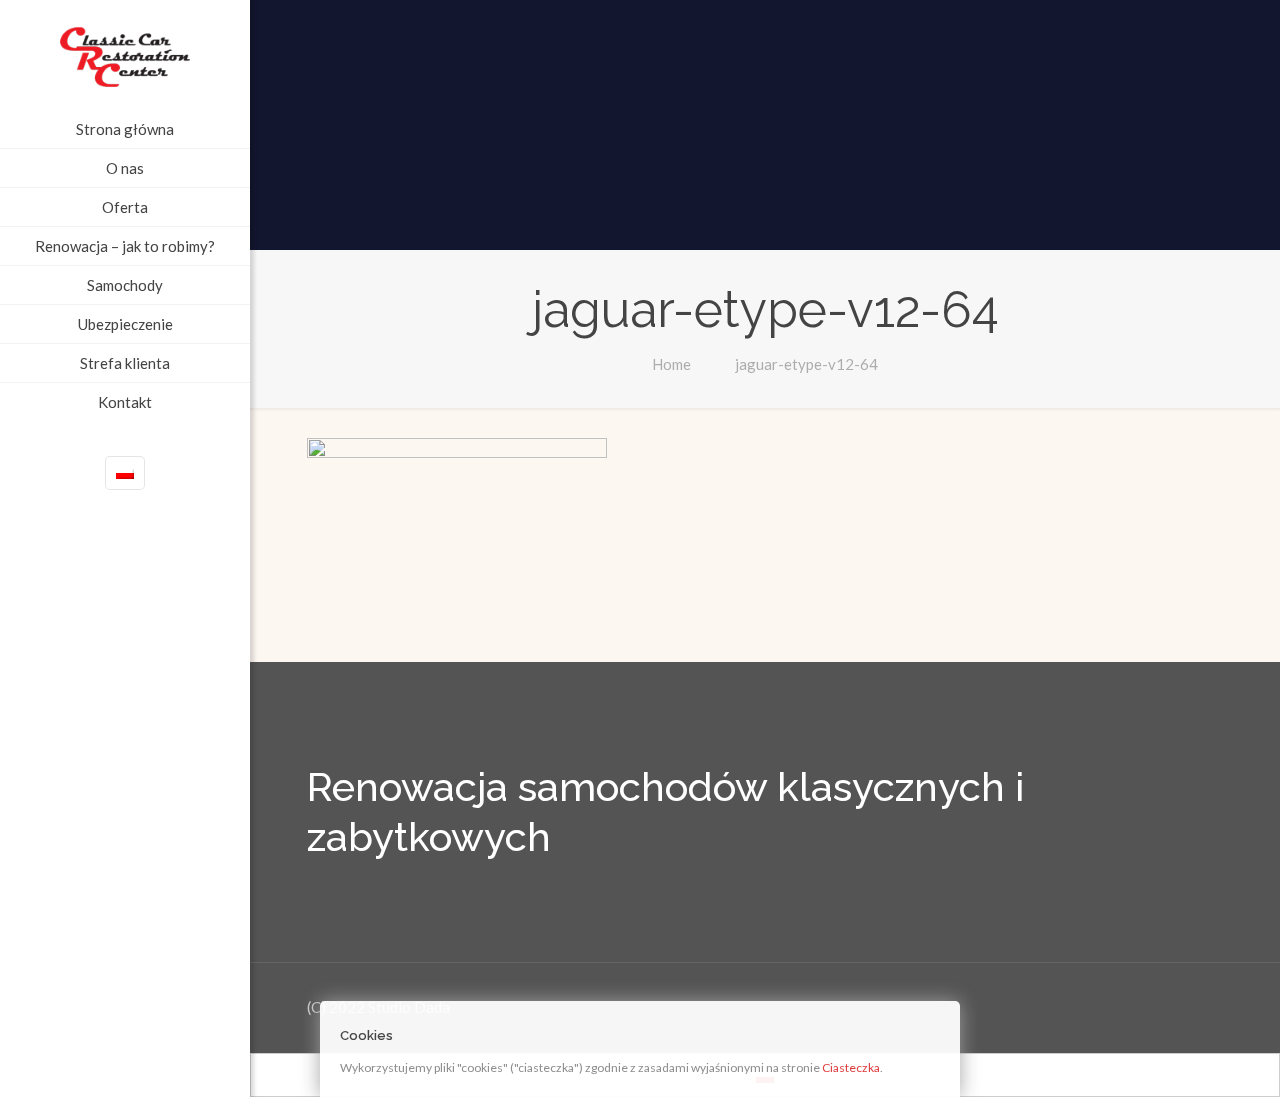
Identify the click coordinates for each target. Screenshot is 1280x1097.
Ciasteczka (851, 1067)
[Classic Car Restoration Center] (125, 55)
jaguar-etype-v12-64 (806, 364)
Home (671, 364)
